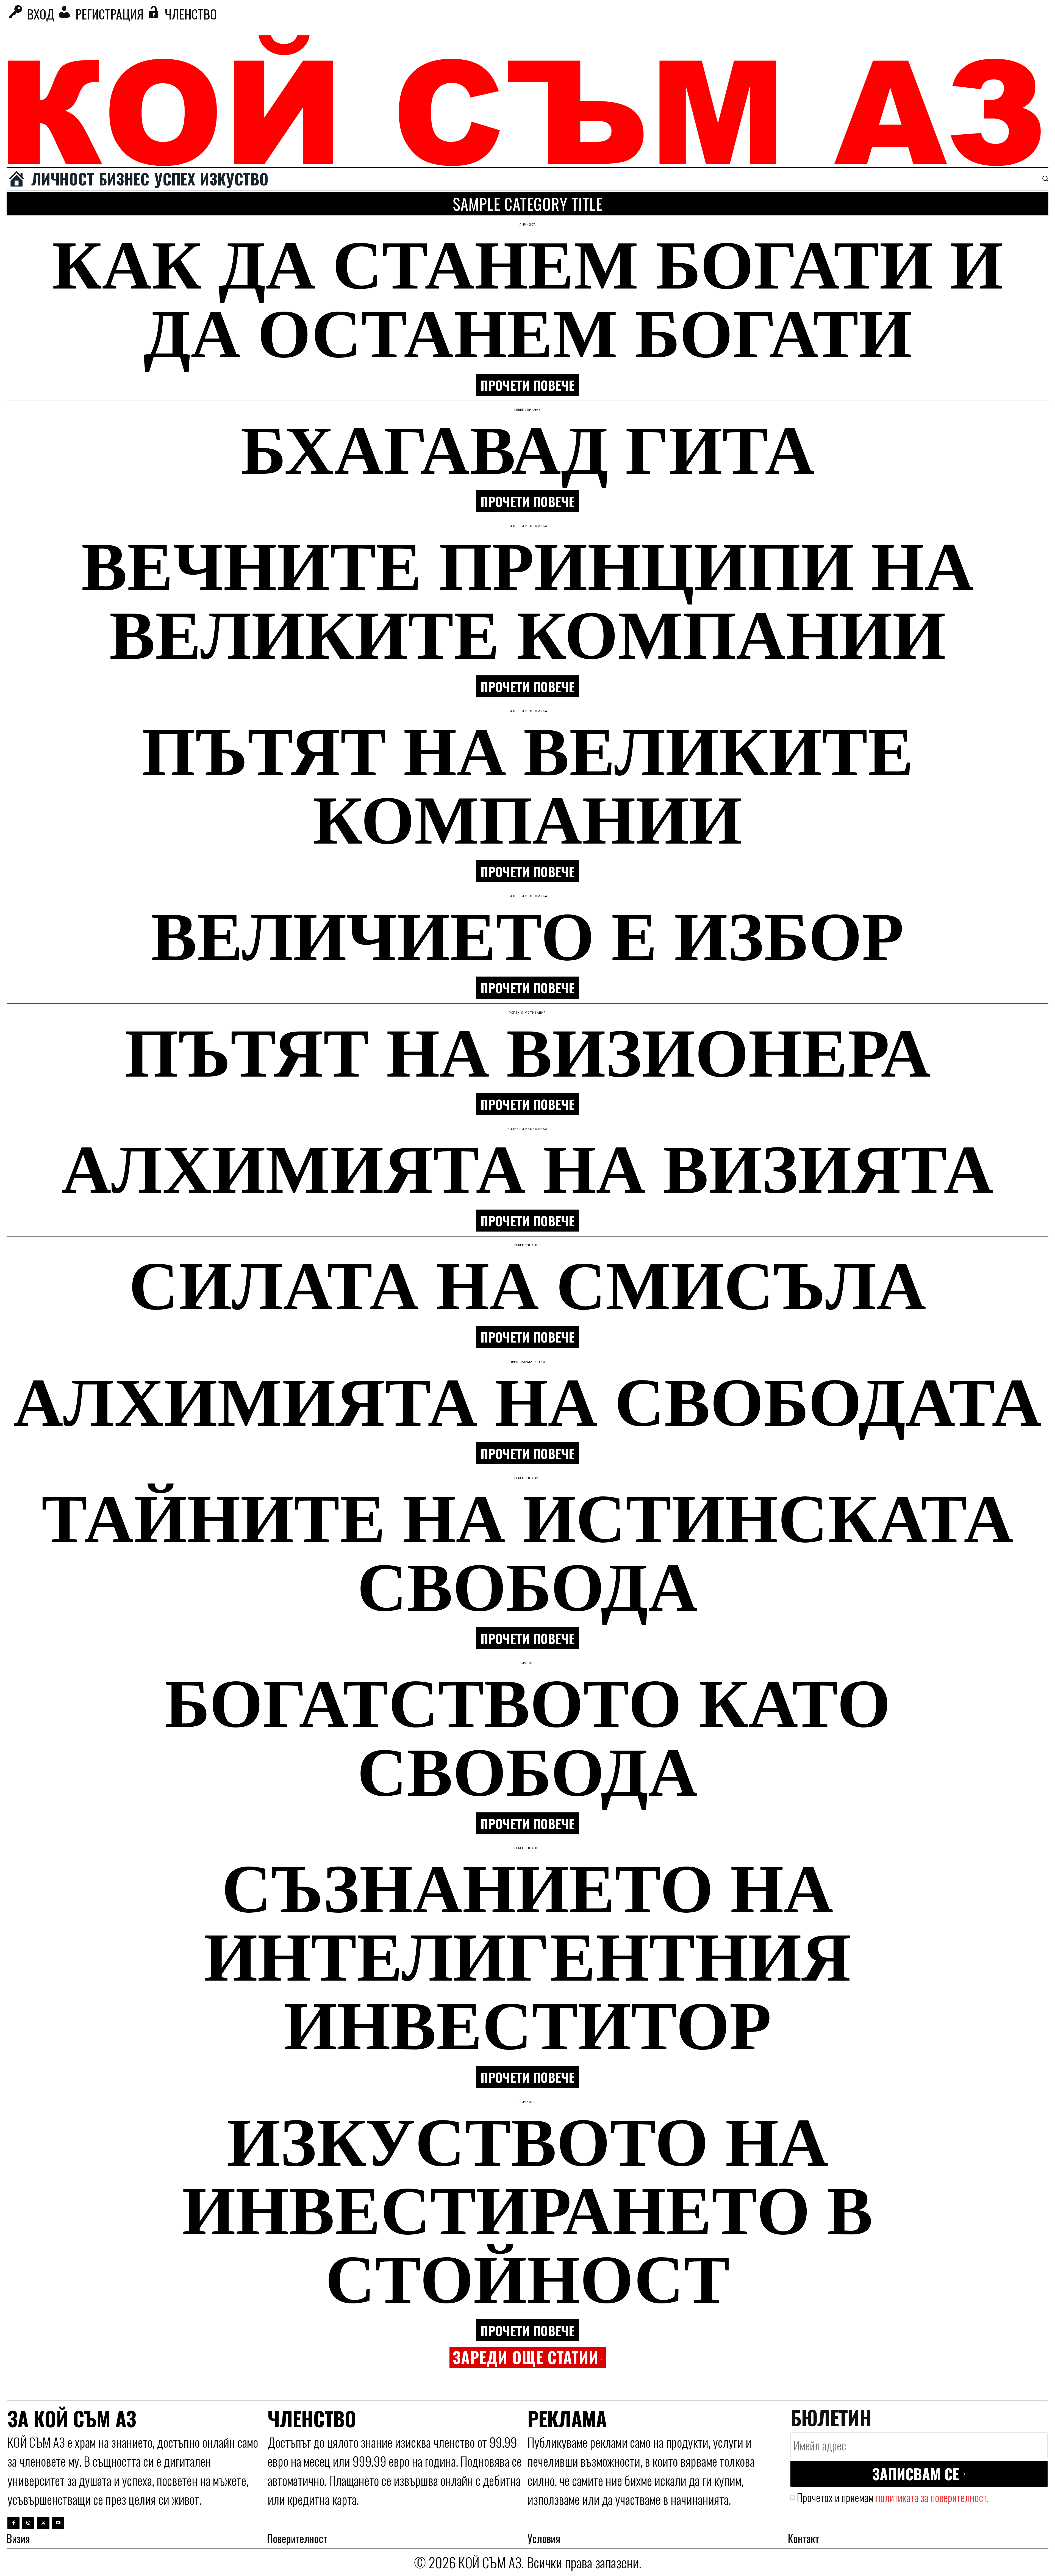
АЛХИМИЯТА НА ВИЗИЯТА (527, 1166)
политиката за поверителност (931, 2497)
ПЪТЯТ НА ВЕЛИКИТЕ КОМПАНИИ (528, 783)
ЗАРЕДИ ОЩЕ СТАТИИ (526, 2357)
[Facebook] (13, 2523)
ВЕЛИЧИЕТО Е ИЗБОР (527, 933)
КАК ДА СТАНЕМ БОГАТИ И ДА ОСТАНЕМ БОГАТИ (528, 296)
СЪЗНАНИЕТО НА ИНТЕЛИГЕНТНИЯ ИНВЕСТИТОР (528, 1954)
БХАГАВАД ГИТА (528, 447)
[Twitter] (43, 2523)
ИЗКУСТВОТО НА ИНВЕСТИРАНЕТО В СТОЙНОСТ (527, 2208)
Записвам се (916, 2474)
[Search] (1045, 178)
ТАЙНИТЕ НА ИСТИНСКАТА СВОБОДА (527, 1550)
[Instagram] (28, 2523)
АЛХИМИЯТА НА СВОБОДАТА (527, 1399)
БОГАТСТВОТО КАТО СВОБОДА (527, 1735)
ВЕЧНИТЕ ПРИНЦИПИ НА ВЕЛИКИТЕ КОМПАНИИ (528, 598)
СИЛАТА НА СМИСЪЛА (527, 1283)
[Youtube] (58, 2523)
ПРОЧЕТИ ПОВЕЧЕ (527, 385)
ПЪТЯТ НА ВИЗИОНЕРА (528, 1050)
